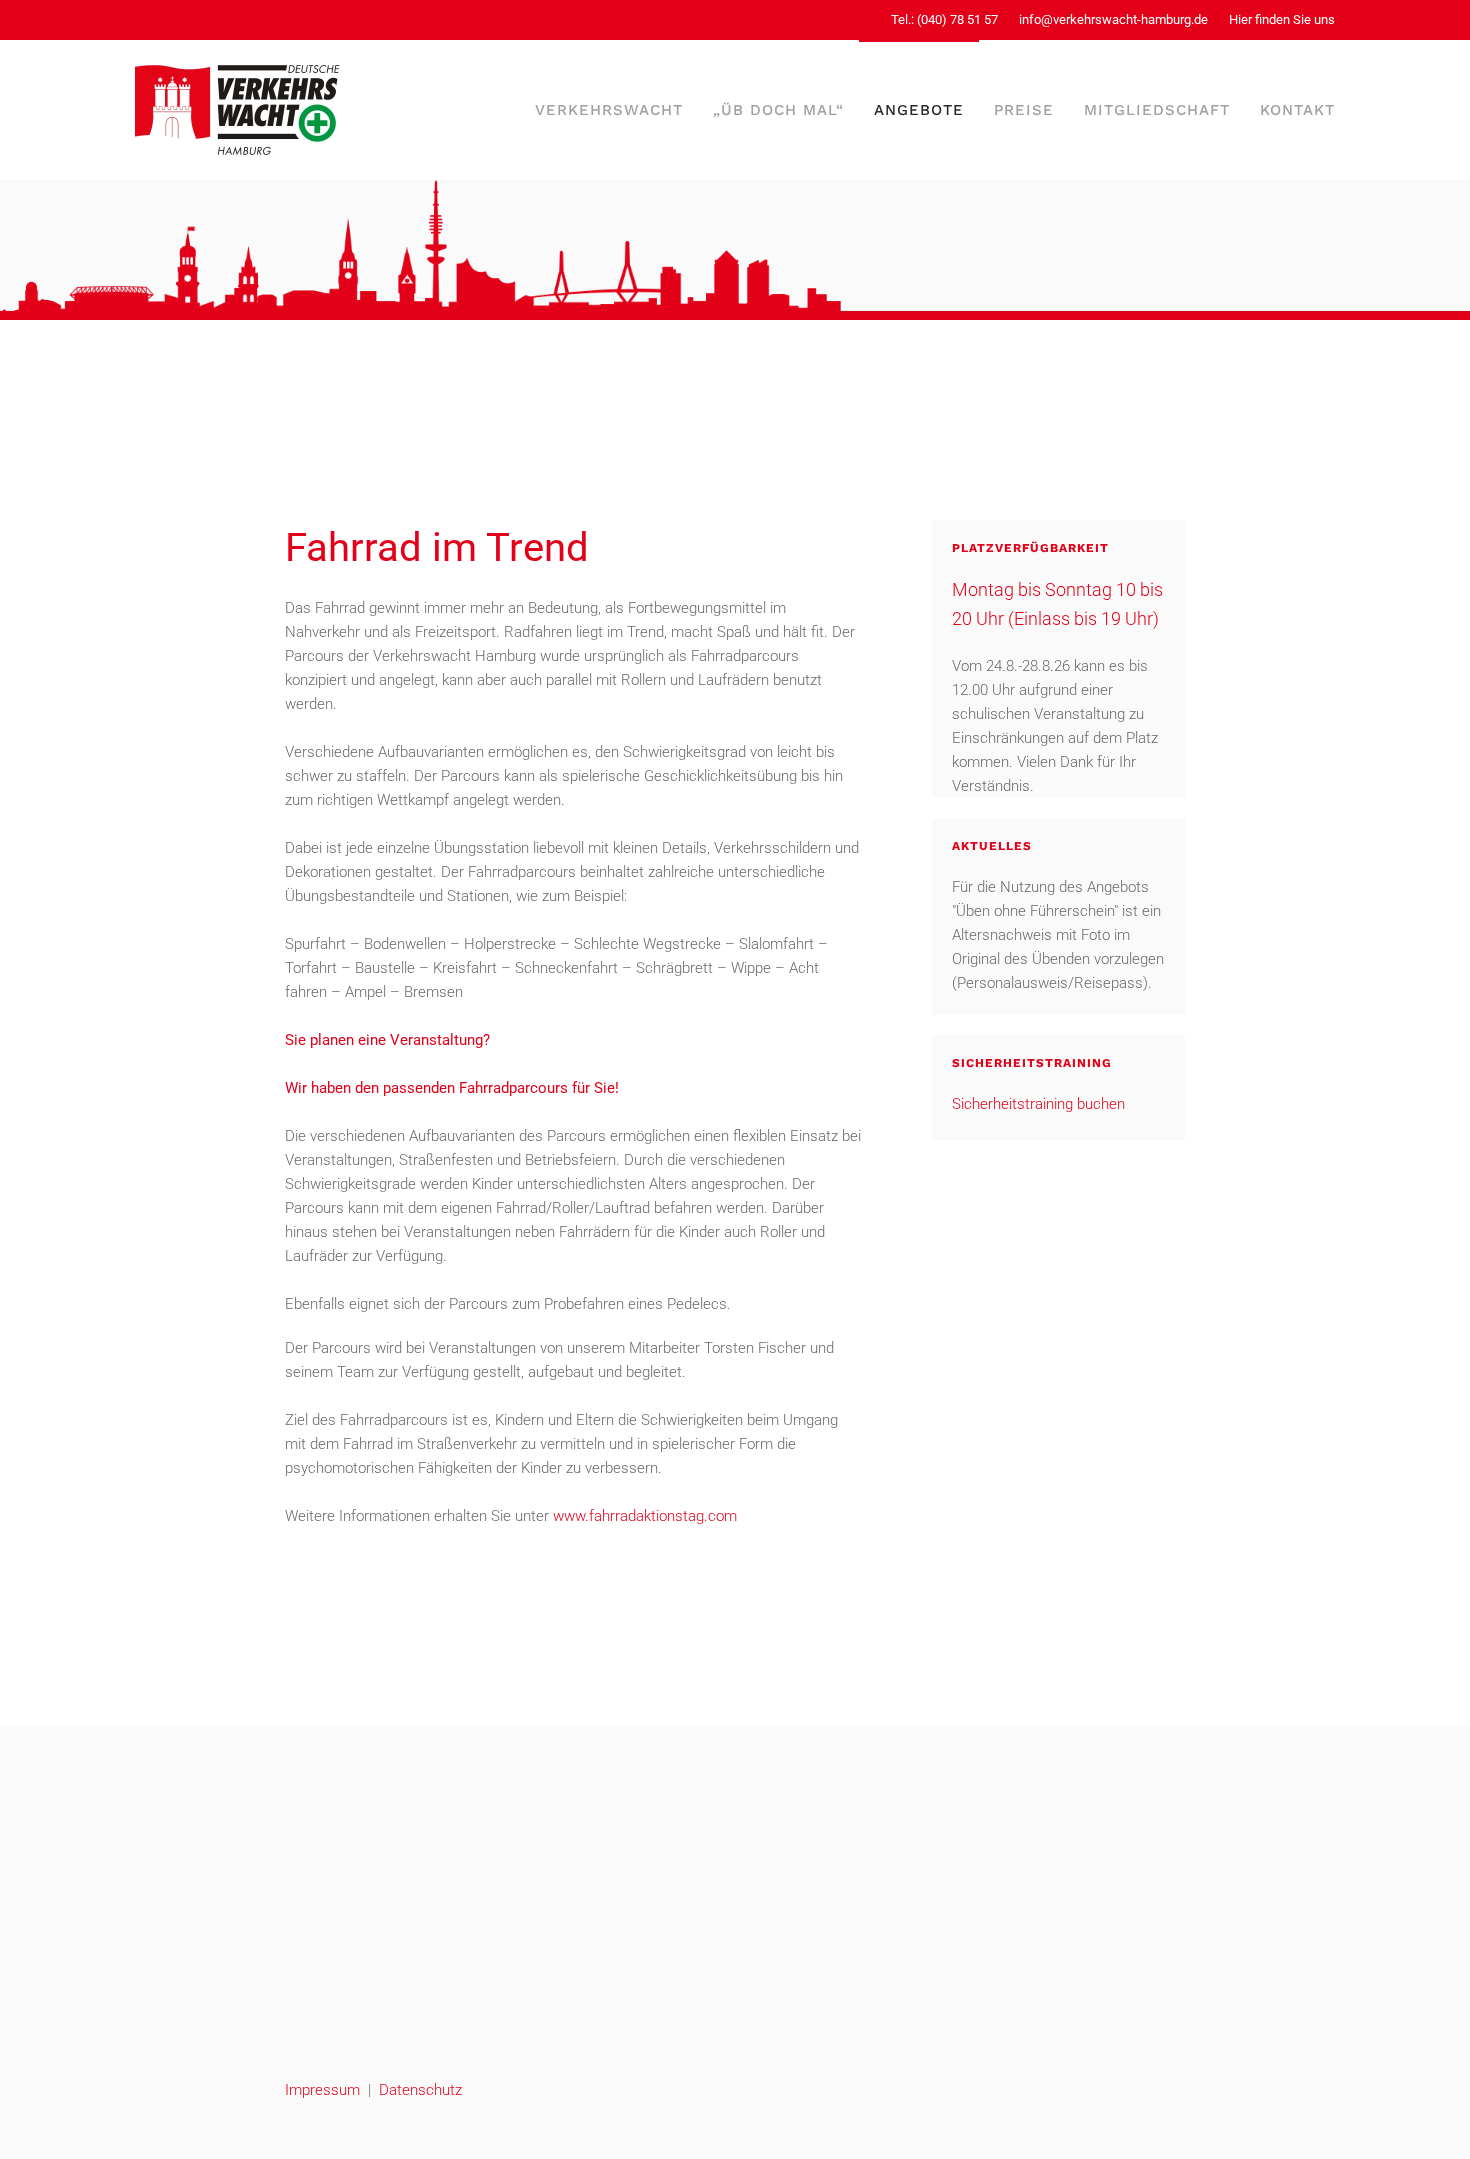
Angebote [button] (919, 110)
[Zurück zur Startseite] (237, 110)
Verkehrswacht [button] (609, 110)
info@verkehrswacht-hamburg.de (1113, 19)
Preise (1024, 110)
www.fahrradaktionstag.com (645, 1516)
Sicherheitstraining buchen (1038, 1104)
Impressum (322, 2090)
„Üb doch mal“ (778, 110)
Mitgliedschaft (1157, 110)
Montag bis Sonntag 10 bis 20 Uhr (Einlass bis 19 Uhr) (1057, 604)
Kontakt (1297, 110)
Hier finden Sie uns (1282, 19)
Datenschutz (420, 2090)
